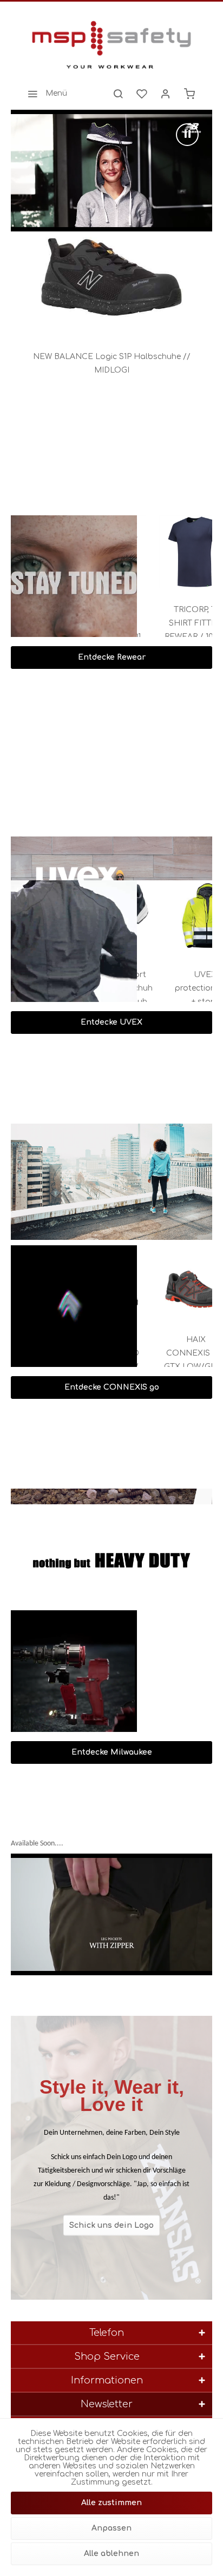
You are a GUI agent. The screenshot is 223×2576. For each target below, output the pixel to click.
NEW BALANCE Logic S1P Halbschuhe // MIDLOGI (112, 363)
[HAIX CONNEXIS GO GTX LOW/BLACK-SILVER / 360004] (179, 1282)
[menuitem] (44, 94)
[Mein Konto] (166, 94)
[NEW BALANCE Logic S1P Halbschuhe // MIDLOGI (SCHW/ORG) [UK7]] (111, 280)
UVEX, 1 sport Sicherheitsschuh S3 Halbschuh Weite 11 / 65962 (178, 990)
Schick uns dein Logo (111, 2225)
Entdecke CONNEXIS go (112, 1387)
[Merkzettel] (142, 94)
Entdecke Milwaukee (112, 1752)
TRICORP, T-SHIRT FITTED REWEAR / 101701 (177, 623)
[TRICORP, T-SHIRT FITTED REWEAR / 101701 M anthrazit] (178, 552)
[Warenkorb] (189, 94)
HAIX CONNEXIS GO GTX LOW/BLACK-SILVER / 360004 (178, 1355)
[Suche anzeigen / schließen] (118, 94)
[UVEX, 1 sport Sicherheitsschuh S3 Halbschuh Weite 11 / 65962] (178, 917)
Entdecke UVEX (111, 1022)
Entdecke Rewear (112, 657)
